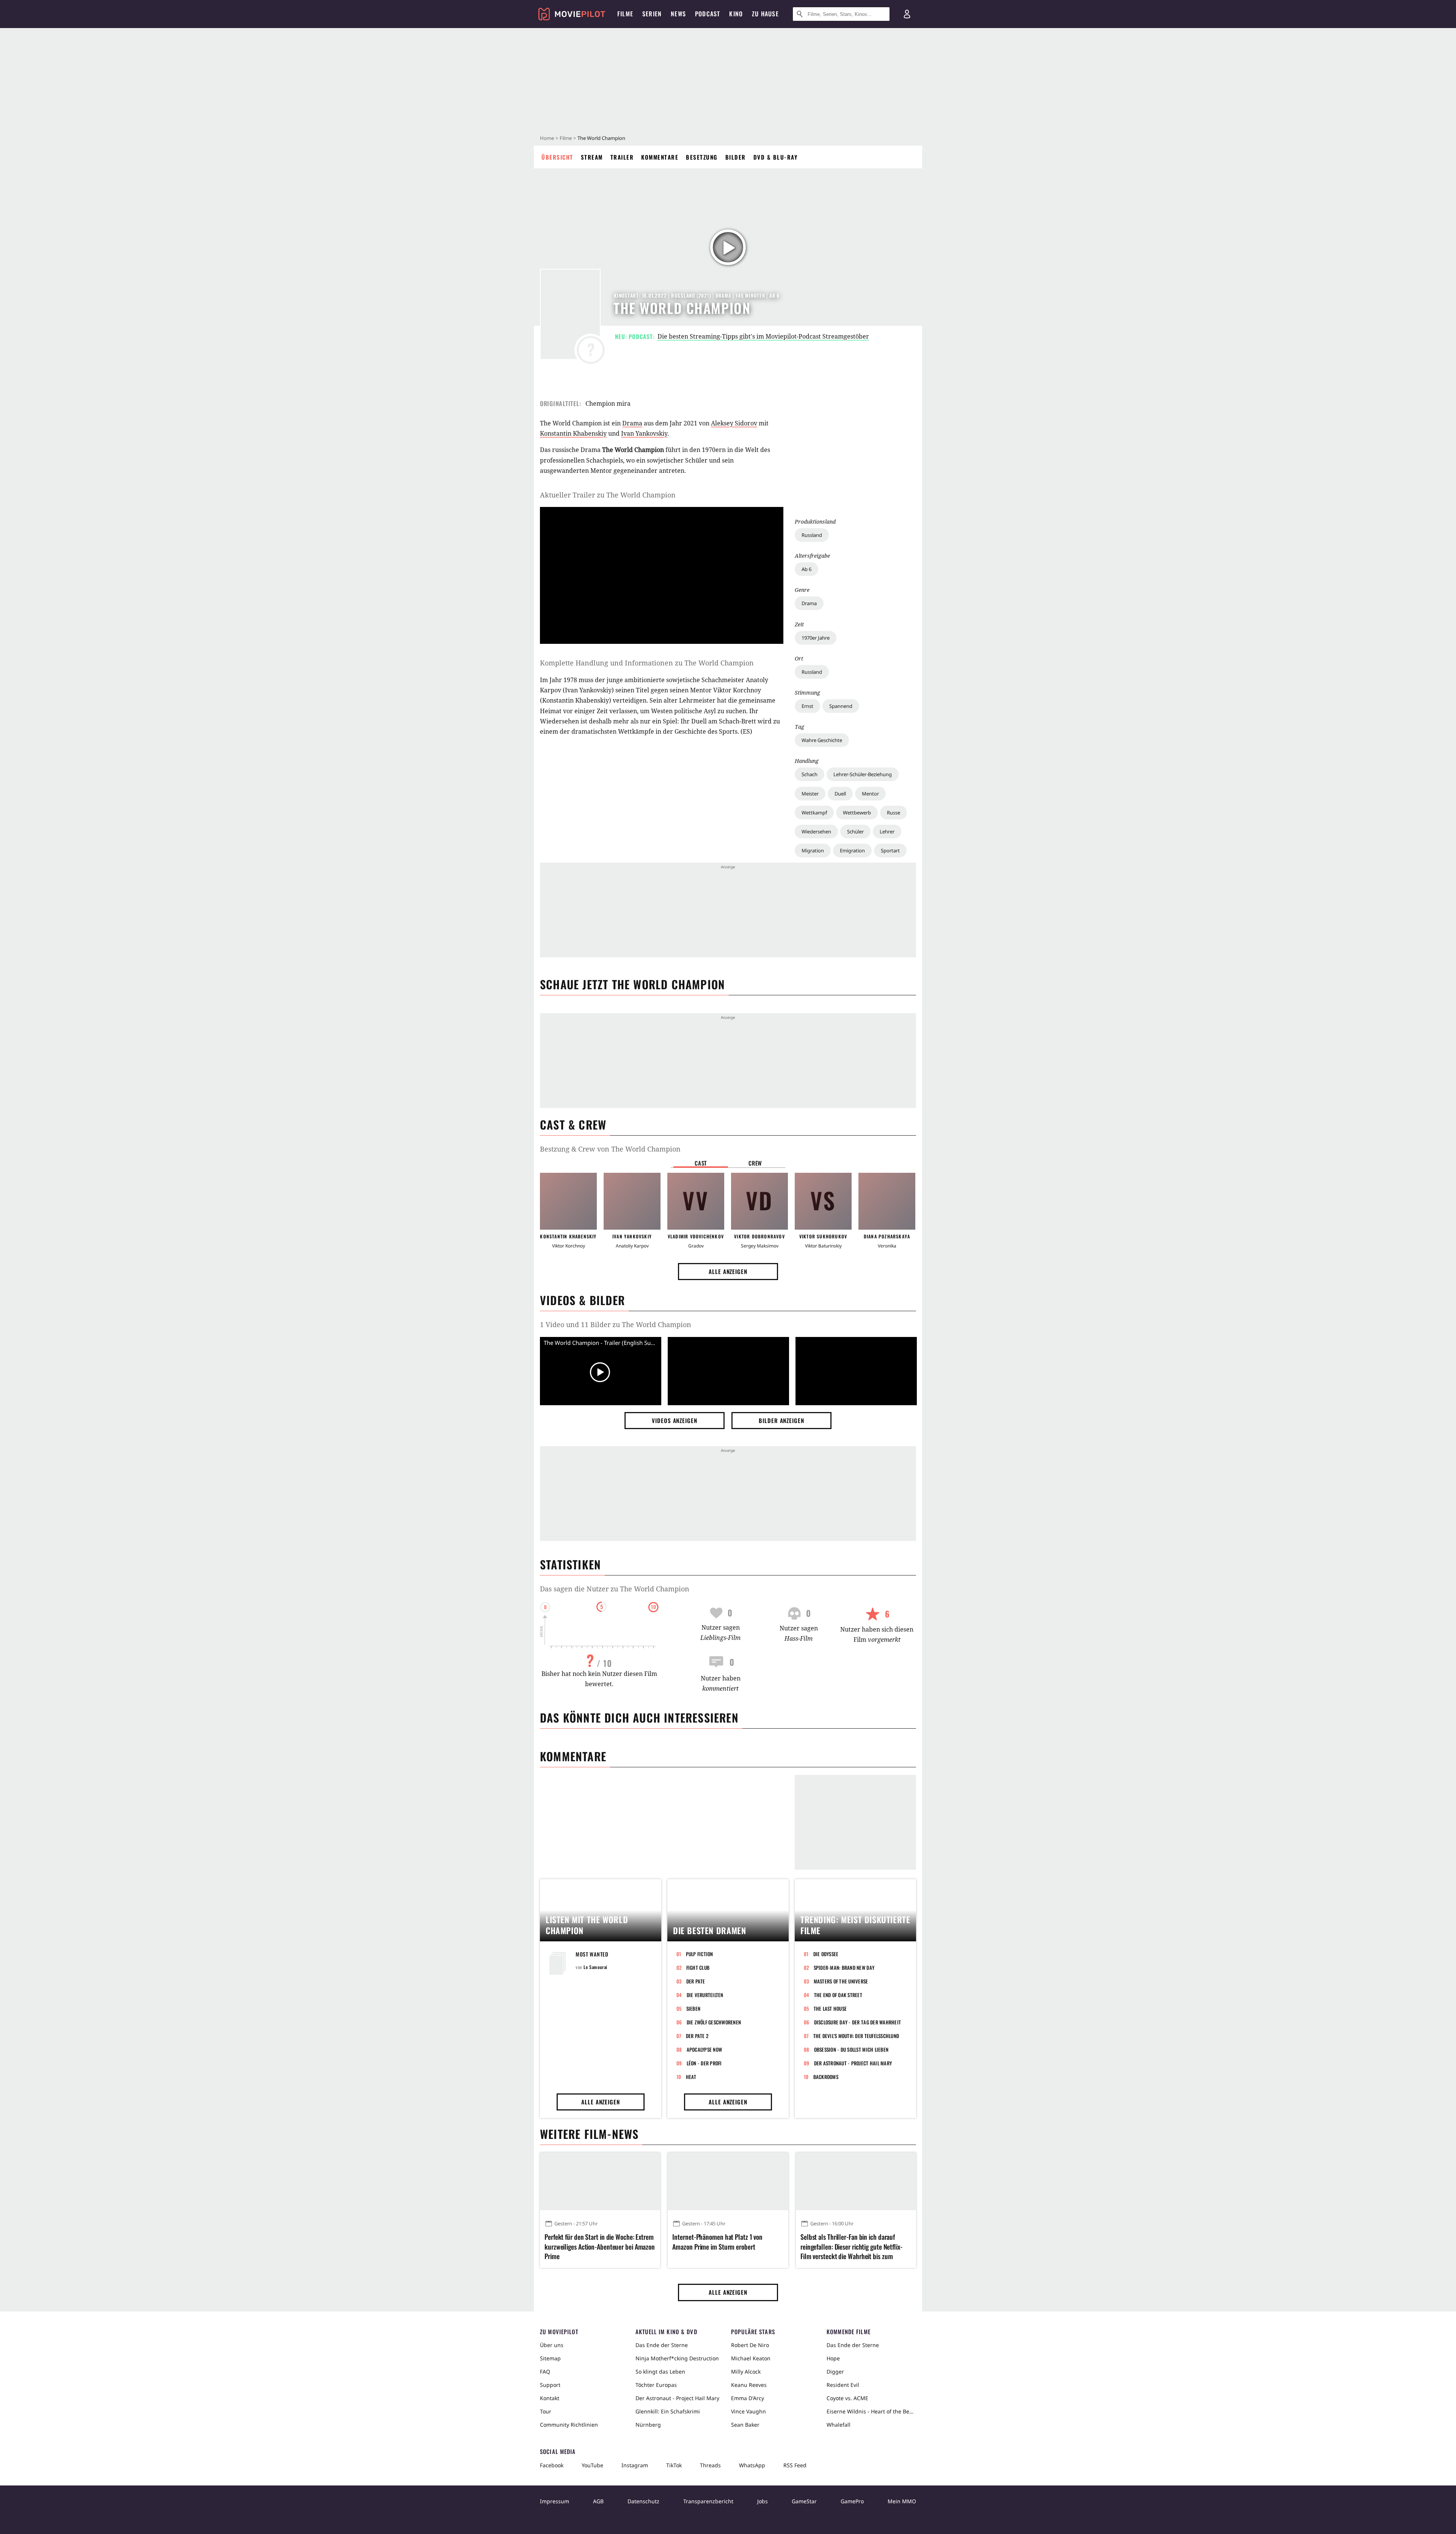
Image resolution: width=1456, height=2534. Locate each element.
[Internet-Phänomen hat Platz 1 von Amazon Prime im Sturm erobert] (728, 2181)
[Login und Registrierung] (907, 14)
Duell (840, 794)
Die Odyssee (826, 1954)
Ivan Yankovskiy (644, 433)
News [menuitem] (678, 14)
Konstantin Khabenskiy (573, 433)
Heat (691, 2077)
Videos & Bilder (582, 1300)
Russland (812, 535)
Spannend (841, 706)
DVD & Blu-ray (776, 157)
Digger (835, 2372)
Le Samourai (595, 1967)
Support (550, 2385)
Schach (810, 774)
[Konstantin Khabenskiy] (568, 1201)
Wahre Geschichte (822, 740)
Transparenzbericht (708, 2501)
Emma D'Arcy (748, 2398)
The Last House (830, 2008)
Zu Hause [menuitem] (765, 14)
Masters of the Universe (841, 1981)
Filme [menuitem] (625, 14)
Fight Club (698, 1968)
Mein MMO (902, 2501)
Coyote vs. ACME (847, 2398)
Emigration (852, 850)
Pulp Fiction (700, 1954)
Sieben (693, 2008)
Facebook (552, 2465)
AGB (598, 2501)
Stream (592, 157)
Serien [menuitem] (652, 14)
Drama (809, 603)
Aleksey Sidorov (734, 423)
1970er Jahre (816, 638)
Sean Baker (745, 2425)
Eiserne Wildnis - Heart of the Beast (871, 2411)
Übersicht (557, 157)
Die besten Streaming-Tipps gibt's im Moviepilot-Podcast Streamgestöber (763, 336)
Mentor (870, 794)
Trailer (622, 157)
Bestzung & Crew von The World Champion (610, 1149)
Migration (813, 850)
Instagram (635, 2465)
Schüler (855, 832)
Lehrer (887, 832)
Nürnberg (648, 2425)
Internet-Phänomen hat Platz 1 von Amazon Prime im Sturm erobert (717, 2242)
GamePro (852, 2501)
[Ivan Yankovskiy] (632, 1201)
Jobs (763, 2501)
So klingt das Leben (660, 2372)
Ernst (807, 706)
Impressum (555, 2501)
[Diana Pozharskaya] (887, 1201)
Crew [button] (755, 1163)
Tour (546, 2411)
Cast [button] (701, 1163)
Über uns (552, 2345)
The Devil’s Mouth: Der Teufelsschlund (856, 2036)
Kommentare (660, 157)
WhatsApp (752, 2465)
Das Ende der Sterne (662, 2345)
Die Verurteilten (705, 1995)
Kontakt (550, 2398)
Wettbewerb (857, 813)
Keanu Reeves (749, 2385)
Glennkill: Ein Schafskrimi (668, 2411)
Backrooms (826, 2077)
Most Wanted (592, 1954)
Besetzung (702, 157)
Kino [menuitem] (736, 14)
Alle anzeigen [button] (728, 1271)
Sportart (890, 850)
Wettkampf (814, 813)
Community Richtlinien (569, 2425)
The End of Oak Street (838, 1995)
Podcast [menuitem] (708, 14)
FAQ (545, 2372)
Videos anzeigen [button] (675, 1420)
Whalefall (839, 2425)
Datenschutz (643, 2501)
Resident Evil (843, 2385)
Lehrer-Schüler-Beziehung (863, 774)
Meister (810, 794)
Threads (710, 2465)
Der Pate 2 (697, 2036)
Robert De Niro (750, 2345)
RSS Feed (795, 2465)
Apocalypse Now (704, 2049)
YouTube (592, 2465)
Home (547, 138)
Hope (833, 2358)
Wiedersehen (816, 832)
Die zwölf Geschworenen (714, 2022)
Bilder (736, 157)
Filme (566, 138)
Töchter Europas (656, 2385)
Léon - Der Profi (704, 2063)
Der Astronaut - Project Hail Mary (853, 2063)
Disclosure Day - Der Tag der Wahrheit (858, 2022)
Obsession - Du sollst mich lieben (851, 2049)
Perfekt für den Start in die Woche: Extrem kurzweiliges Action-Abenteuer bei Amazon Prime (600, 2246)
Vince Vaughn (748, 2411)
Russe (894, 813)
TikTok (674, 2465)
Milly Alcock (746, 2372)
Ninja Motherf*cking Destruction (677, 2358)
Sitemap (550, 2358)
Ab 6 (806, 569)
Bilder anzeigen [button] (781, 1420)
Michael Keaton (751, 2358)
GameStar (804, 2501)
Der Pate (696, 1981)
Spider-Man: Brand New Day (844, 1968)
